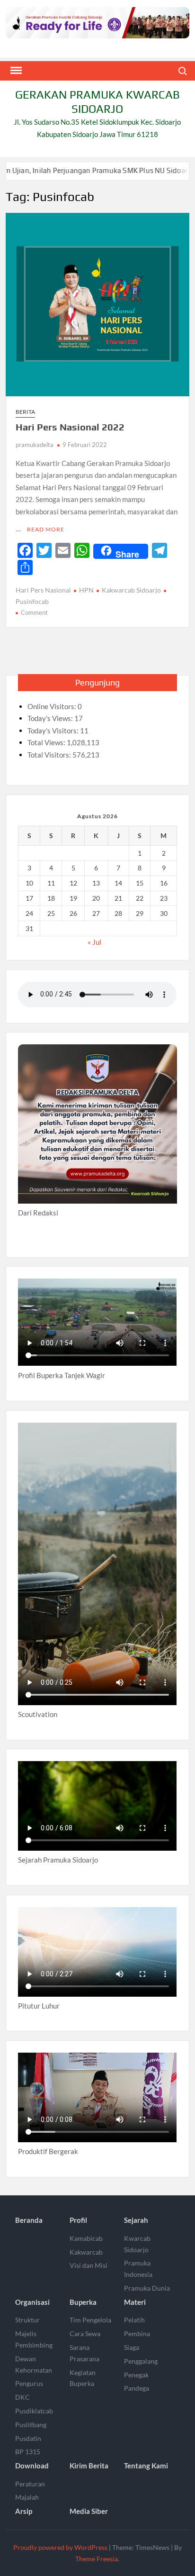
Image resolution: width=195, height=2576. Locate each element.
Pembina (137, 2334)
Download (32, 2466)
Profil (78, 2220)
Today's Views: (51, 718)
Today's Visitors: (54, 731)
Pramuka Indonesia (138, 2269)
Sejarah (136, 2220)
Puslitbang (31, 2425)
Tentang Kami (146, 2466)
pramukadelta (35, 445)
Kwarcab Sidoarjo (137, 2244)
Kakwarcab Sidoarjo (131, 590)
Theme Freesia (97, 2559)
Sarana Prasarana (84, 2353)
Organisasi (32, 2302)
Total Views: (47, 742)
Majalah (27, 2497)
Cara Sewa (85, 2334)
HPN (86, 590)
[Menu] (15, 71)
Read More (46, 529)
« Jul (94, 942)
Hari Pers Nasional (43, 590)
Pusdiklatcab (34, 2411)
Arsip (24, 2511)
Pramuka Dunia (147, 2288)
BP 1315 (28, 2452)
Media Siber (89, 2511)
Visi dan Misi (89, 2265)
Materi (135, 2302)
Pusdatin (28, 2438)
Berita (25, 412)
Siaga (132, 2347)
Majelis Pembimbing (34, 2339)
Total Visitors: (50, 755)
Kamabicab (86, 2238)
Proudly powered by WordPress (60, 2547)
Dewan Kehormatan (34, 2364)
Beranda (29, 2220)
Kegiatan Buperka (83, 2378)
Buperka (83, 2302)
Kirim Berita (89, 2466)
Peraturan (30, 2484)
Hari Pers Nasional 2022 (70, 427)
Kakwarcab (86, 2252)
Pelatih (134, 2320)
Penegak (136, 2375)
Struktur (27, 2320)
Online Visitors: (53, 706)
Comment (34, 612)
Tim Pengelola (90, 2320)
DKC (22, 2397)
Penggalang (141, 2361)
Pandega (137, 2388)
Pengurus (29, 2383)
